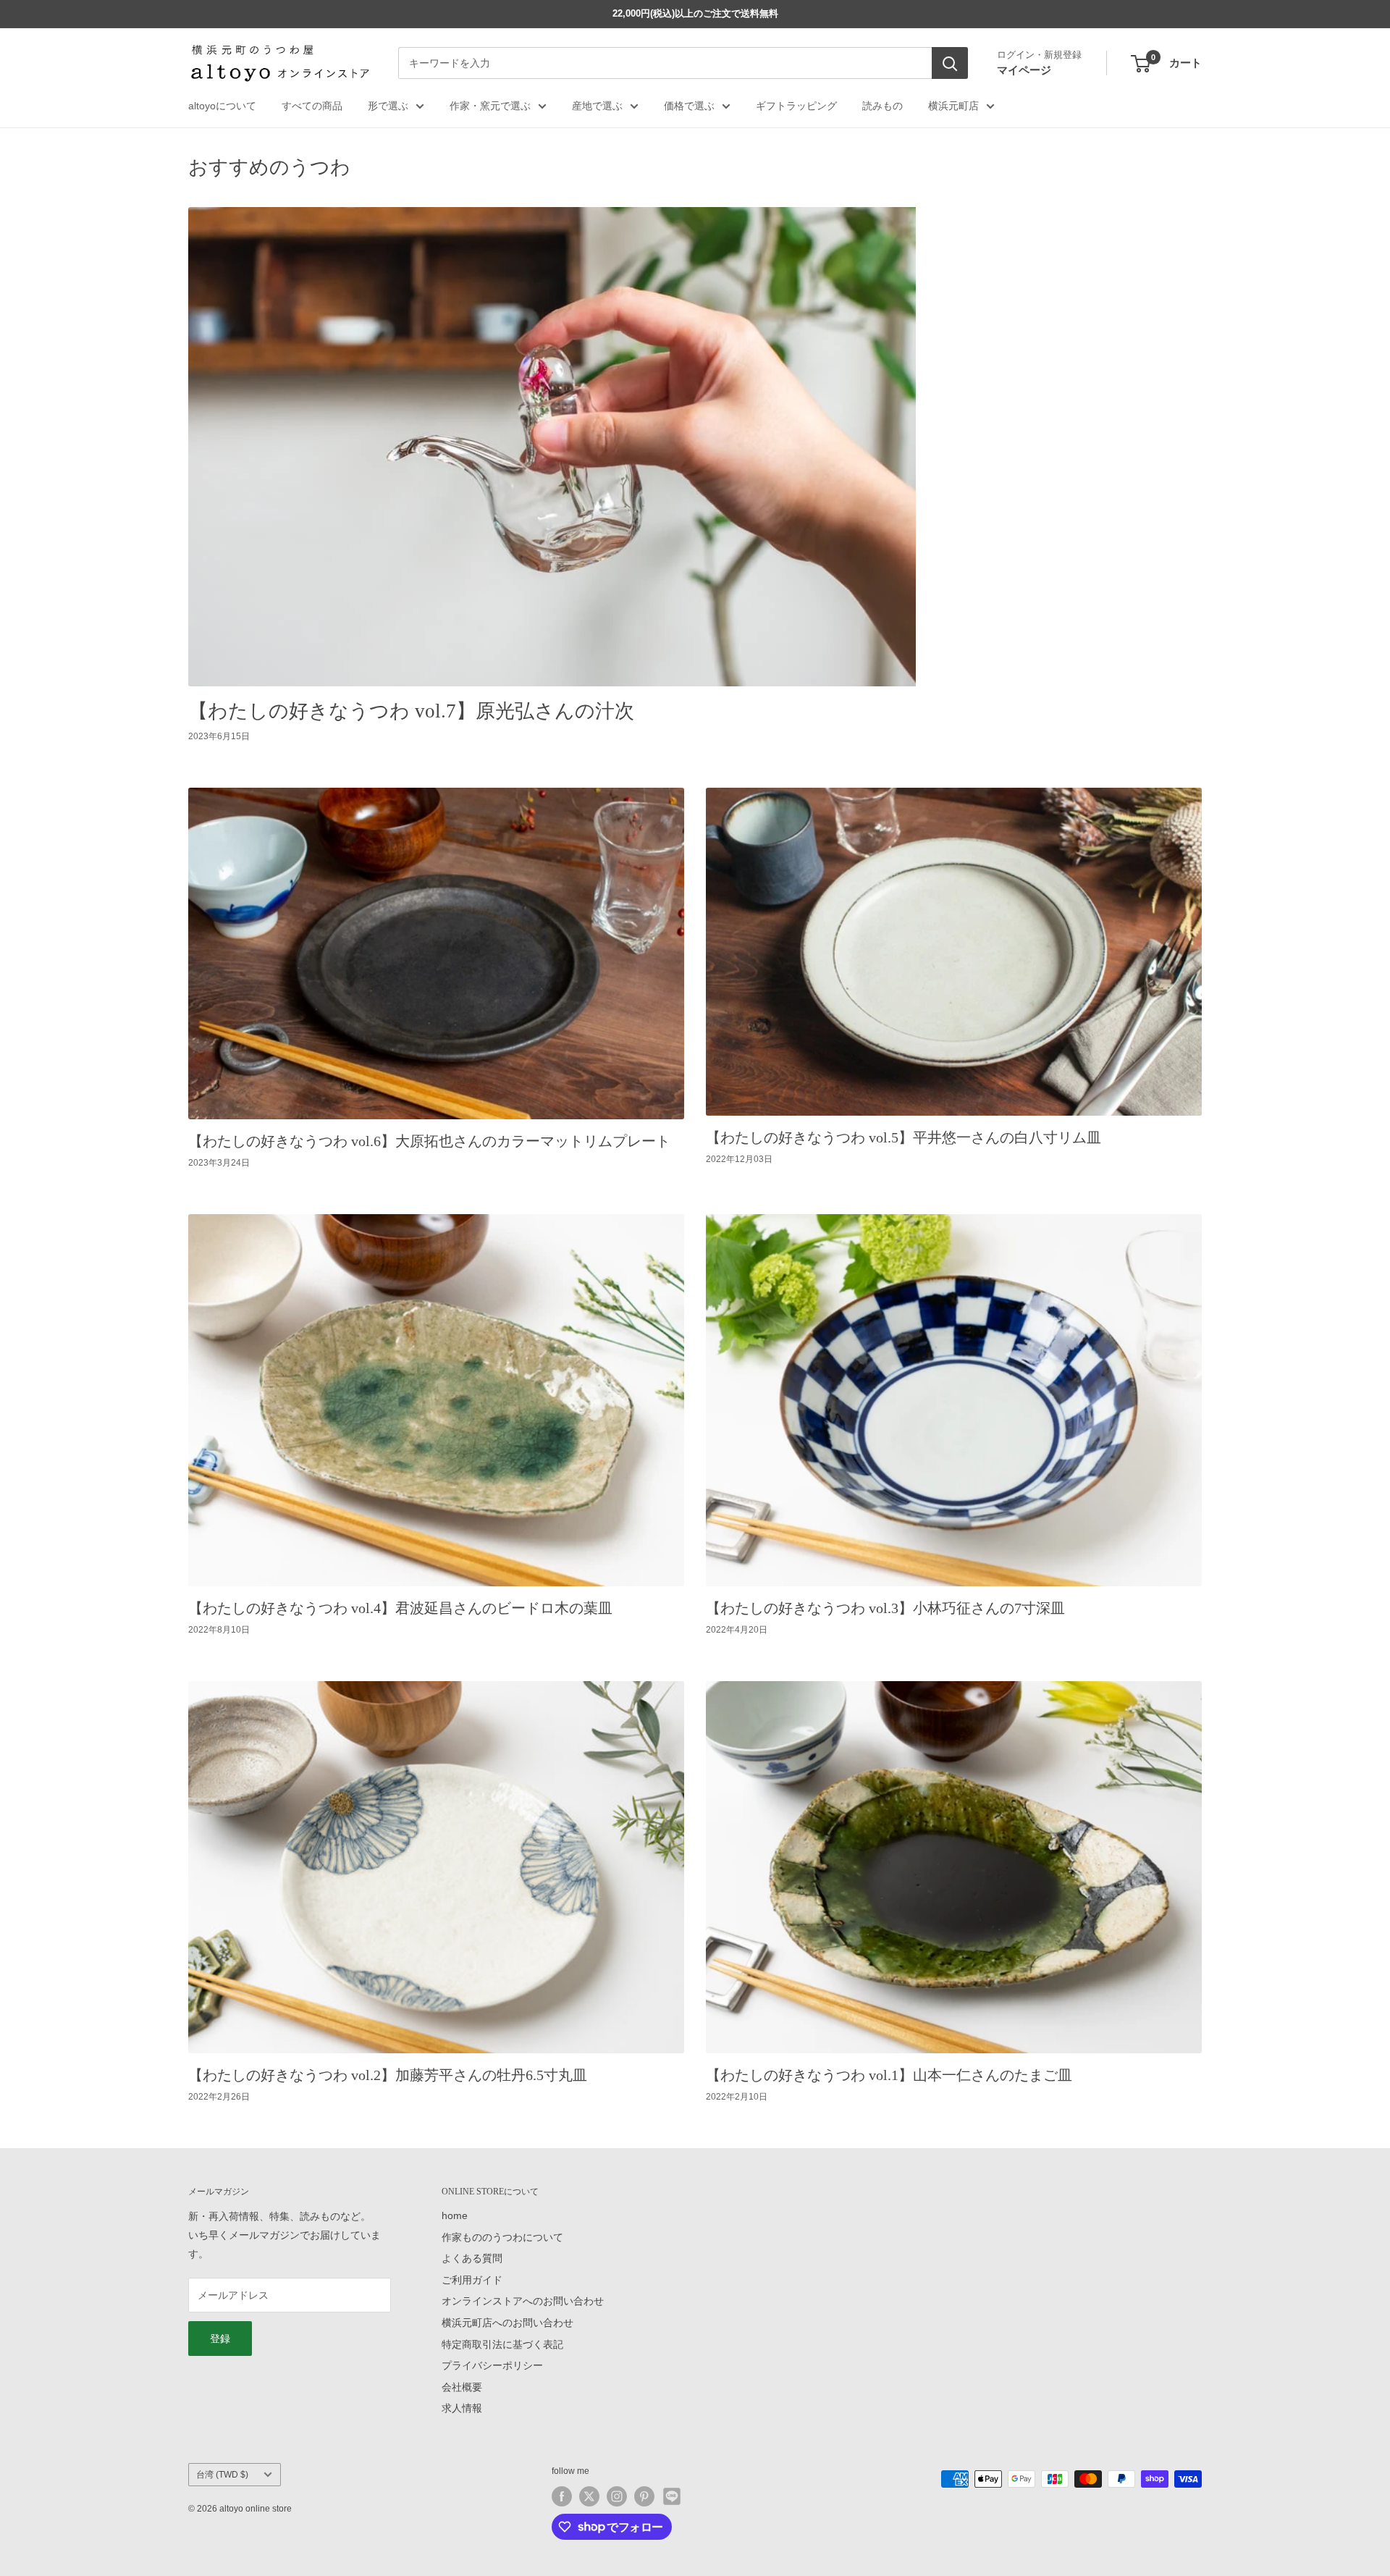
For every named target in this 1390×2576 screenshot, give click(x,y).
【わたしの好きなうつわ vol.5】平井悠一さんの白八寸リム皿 (903, 1137)
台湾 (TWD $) (222, 2475)
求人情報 (462, 2408)
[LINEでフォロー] (672, 2496)
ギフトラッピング (796, 106)
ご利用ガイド (472, 2280)
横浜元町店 (953, 106)
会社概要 (462, 2387)
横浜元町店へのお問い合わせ (507, 2323)
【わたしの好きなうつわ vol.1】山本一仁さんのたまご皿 (889, 2075)
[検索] (950, 64)
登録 (220, 2339)
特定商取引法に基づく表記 (502, 2344)
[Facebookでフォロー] (562, 2496)
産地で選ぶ (597, 106)
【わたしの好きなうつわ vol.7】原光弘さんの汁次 (411, 711)
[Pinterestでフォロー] (644, 2496)
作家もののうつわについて (502, 2237)
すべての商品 (312, 106)
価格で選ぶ (689, 106)
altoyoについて (222, 106)
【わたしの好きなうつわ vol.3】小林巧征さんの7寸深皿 (885, 1608)
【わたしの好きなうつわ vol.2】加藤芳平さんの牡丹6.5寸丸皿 (388, 2075)
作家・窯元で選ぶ (490, 106)
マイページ (1024, 70)
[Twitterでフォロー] (589, 2496)
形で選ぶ (388, 106)
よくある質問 (472, 2258)
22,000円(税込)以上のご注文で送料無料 (695, 13)
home (455, 2215)
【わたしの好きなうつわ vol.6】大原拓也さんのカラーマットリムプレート (429, 1141)
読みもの (883, 106)
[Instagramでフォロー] (617, 2496)
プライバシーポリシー (492, 2365)
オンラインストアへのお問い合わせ (523, 2301)
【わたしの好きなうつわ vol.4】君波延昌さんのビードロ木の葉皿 (400, 1608)
